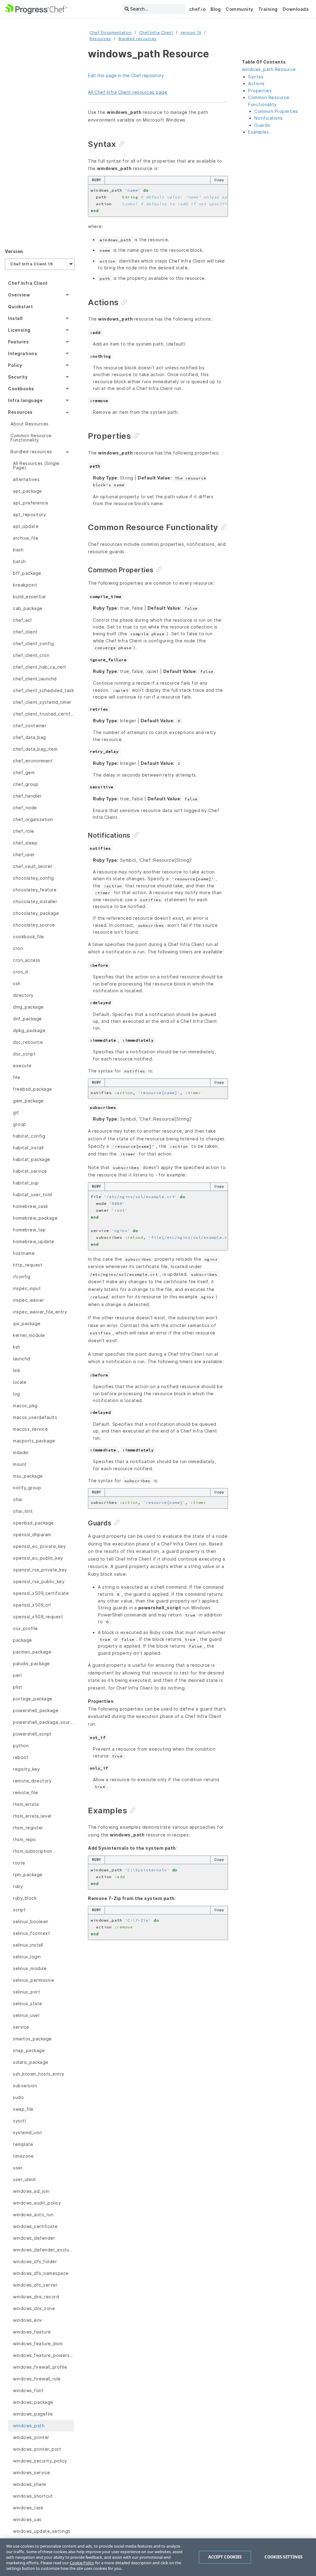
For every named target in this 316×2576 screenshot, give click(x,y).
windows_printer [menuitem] (31, 2437)
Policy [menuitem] (15, 365)
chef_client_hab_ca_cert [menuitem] (40, 667)
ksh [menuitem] (17, 1347)
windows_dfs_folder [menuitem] (35, 2261)
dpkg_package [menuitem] (29, 1030)
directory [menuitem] (23, 995)
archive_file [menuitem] (26, 538)
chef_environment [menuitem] (33, 761)
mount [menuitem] (20, 1464)
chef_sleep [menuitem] (25, 843)
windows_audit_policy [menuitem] (37, 2203)
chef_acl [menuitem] (22, 620)
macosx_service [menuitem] (30, 1429)
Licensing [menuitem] (19, 330)
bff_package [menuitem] (27, 573)
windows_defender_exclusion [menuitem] (44, 2250)
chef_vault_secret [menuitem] (33, 866)
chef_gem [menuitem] (24, 772)
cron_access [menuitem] (27, 960)
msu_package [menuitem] (28, 1476)
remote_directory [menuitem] (32, 1781)
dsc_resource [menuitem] (28, 1042)
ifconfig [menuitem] (22, 1277)
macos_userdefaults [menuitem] (35, 1417)
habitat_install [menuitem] (28, 1148)
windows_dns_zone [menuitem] (34, 2308)
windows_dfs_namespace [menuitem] (41, 2273)
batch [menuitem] (19, 561)
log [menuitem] (17, 1394)
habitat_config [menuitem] (29, 1136)
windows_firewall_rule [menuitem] (37, 2379)
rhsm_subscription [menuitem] (33, 1851)
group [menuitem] (20, 1124)
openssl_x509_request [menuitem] (38, 1617)
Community (239, 9)
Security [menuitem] (18, 377)
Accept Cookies (225, 2557)
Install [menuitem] (15, 318)
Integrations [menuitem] (23, 353)
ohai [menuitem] (18, 1499)
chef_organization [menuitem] (33, 819)
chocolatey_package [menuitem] (36, 913)
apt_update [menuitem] (26, 526)
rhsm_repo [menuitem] (25, 1839)
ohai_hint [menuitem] (23, 1511)
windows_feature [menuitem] (32, 2332)
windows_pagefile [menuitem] (33, 2414)
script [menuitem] (19, 1910)
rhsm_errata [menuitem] (26, 1804)
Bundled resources (138, 39)
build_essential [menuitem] (29, 597)
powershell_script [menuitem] (32, 1734)
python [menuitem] (21, 1746)
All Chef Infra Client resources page (128, 92)
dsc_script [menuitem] (24, 1054)
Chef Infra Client (156, 33)
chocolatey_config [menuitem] (33, 878)
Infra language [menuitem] (25, 400)
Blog (216, 9)
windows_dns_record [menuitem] (36, 2297)
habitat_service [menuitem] (30, 1171)
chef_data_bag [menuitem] (29, 737)
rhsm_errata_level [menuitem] (32, 1816)
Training (268, 9)
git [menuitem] (16, 1112)
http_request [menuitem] (28, 1265)
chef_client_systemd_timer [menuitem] (42, 702)
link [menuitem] (17, 1370)
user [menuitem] (18, 2168)
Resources (100, 39)
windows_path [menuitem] (29, 2426)
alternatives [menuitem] (26, 479)
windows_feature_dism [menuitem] (38, 2344)
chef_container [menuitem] (30, 726)
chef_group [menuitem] (26, 784)
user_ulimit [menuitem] (25, 2179)
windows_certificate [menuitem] (35, 2226)
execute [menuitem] (22, 1066)
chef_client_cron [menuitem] (31, 655)
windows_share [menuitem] (30, 2484)
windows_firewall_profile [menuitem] (40, 2367)
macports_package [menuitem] (34, 1441)
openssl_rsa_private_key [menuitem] (40, 1570)
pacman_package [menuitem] (32, 1652)
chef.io (197, 9)
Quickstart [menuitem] (20, 307)
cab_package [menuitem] (28, 608)
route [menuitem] (19, 1863)
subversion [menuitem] (25, 2086)
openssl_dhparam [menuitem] (32, 1535)
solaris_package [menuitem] (31, 2062)
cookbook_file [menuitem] (29, 937)
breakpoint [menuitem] (25, 585)
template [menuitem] (23, 2144)
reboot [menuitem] (21, 1757)
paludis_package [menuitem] (31, 1663)
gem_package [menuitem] (28, 1101)
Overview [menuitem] (19, 295)
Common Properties (276, 111)
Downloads (296, 9)
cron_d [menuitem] (20, 972)
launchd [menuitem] (22, 1359)
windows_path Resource (269, 69)
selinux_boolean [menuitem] (31, 1921)
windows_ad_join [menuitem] (31, 2191)
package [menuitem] (23, 1640)
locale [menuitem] (20, 1382)
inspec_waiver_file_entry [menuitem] (40, 1312)
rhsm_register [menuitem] (28, 1828)
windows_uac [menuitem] (27, 2519)
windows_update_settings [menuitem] (42, 2531)
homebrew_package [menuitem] (35, 1218)
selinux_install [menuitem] (28, 1945)
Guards (262, 125)
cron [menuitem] (18, 948)
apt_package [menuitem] (27, 491)
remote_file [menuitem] (26, 1792)
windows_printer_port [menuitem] (37, 2449)
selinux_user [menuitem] (26, 2015)
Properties (260, 91)
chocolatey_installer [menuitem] (35, 901)
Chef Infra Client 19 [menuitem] (31, 264)
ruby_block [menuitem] (25, 1898)
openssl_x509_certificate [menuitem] (41, 1593)
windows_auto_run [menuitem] (33, 2215)
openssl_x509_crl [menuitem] (32, 1605)
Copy (219, 180)
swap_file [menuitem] (23, 2109)
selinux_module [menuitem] (30, 1968)
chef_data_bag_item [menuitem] (35, 749)
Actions (256, 83)
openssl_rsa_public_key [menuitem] (39, 1581)
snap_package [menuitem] (29, 2050)
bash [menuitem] (18, 550)
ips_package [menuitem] (27, 1323)
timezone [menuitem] (23, 2156)
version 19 (191, 33)
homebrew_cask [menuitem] (31, 1206)
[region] (158, 2557)
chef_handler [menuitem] (27, 796)
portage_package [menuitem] (33, 1699)
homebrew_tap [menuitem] (29, 1230)
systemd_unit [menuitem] (27, 2132)
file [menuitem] (17, 1077)
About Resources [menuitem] (30, 424)
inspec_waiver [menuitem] (29, 1300)
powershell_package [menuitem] (36, 1710)
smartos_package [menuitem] (32, 2039)
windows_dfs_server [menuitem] (35, 2285)
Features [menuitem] (18, 342)
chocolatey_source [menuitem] (34, 925)
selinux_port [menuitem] (27, 1992)
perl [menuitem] (17, 1675)
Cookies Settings (283, 2557)
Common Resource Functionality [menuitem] (31, 438)
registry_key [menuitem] (26, 1769)
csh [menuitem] (17, 983)
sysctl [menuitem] (19, 2121)
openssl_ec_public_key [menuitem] (38, 1558)
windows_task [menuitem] (28, 2508)
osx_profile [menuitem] (25, 1628)
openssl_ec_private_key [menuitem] (39, 1546)
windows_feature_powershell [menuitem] (44, 2355)
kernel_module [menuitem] (29, 1335)
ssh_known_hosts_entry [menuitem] (39, 2074)
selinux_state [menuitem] (28, 2004)
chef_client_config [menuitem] (33, 643)
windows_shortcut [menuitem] (33, 2496)
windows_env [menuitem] (28, 2320)
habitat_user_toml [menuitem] (33, 1195)
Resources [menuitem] (20, 412)
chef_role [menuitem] (24, 831)
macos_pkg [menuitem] (25, 1406)
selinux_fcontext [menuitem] (31, 1933)
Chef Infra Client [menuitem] (28, 283)
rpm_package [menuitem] (28, 1875)
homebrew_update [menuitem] (34, 1241)
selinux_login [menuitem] (27, 1957)
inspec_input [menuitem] (27, 1288)
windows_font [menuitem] (28, 2390)
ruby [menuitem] (18, 1886)
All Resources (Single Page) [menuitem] (36, 465)
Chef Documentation (110, 33)
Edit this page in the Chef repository (126, 75)
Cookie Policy (82, 2563)
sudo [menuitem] (18, 2097)
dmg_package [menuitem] (28, 1007)
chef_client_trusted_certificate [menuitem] (44, 714)
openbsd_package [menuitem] (33, 1523)
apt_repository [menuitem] (29, 514)
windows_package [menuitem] (33, 2402)
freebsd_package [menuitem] (33, 1089)
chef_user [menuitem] (24, 855)
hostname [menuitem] (24, 1253)
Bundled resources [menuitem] (31, 452)
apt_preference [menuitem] (31, 503)
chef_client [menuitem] (25, 632)
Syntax (256, 77)
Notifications (269, 118)
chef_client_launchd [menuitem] (35, 679)
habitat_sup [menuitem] (26, 1183)
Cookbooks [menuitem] (21, 389)
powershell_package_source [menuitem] (44, 1722)
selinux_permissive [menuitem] (33, 1980)
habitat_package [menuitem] (32, 1159)
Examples (258, 132)
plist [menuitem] (18, 1687)
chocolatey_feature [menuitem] (35, 890)
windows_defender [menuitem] (34, 2238)
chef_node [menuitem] (25, 808)
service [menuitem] (21, 2027)
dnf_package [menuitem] (27, 1019)
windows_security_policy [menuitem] (40, 2461)
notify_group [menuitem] (27, 1488)
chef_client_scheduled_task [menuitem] (43, 690)
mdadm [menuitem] (21, 1452)
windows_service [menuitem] (32, 2472)
